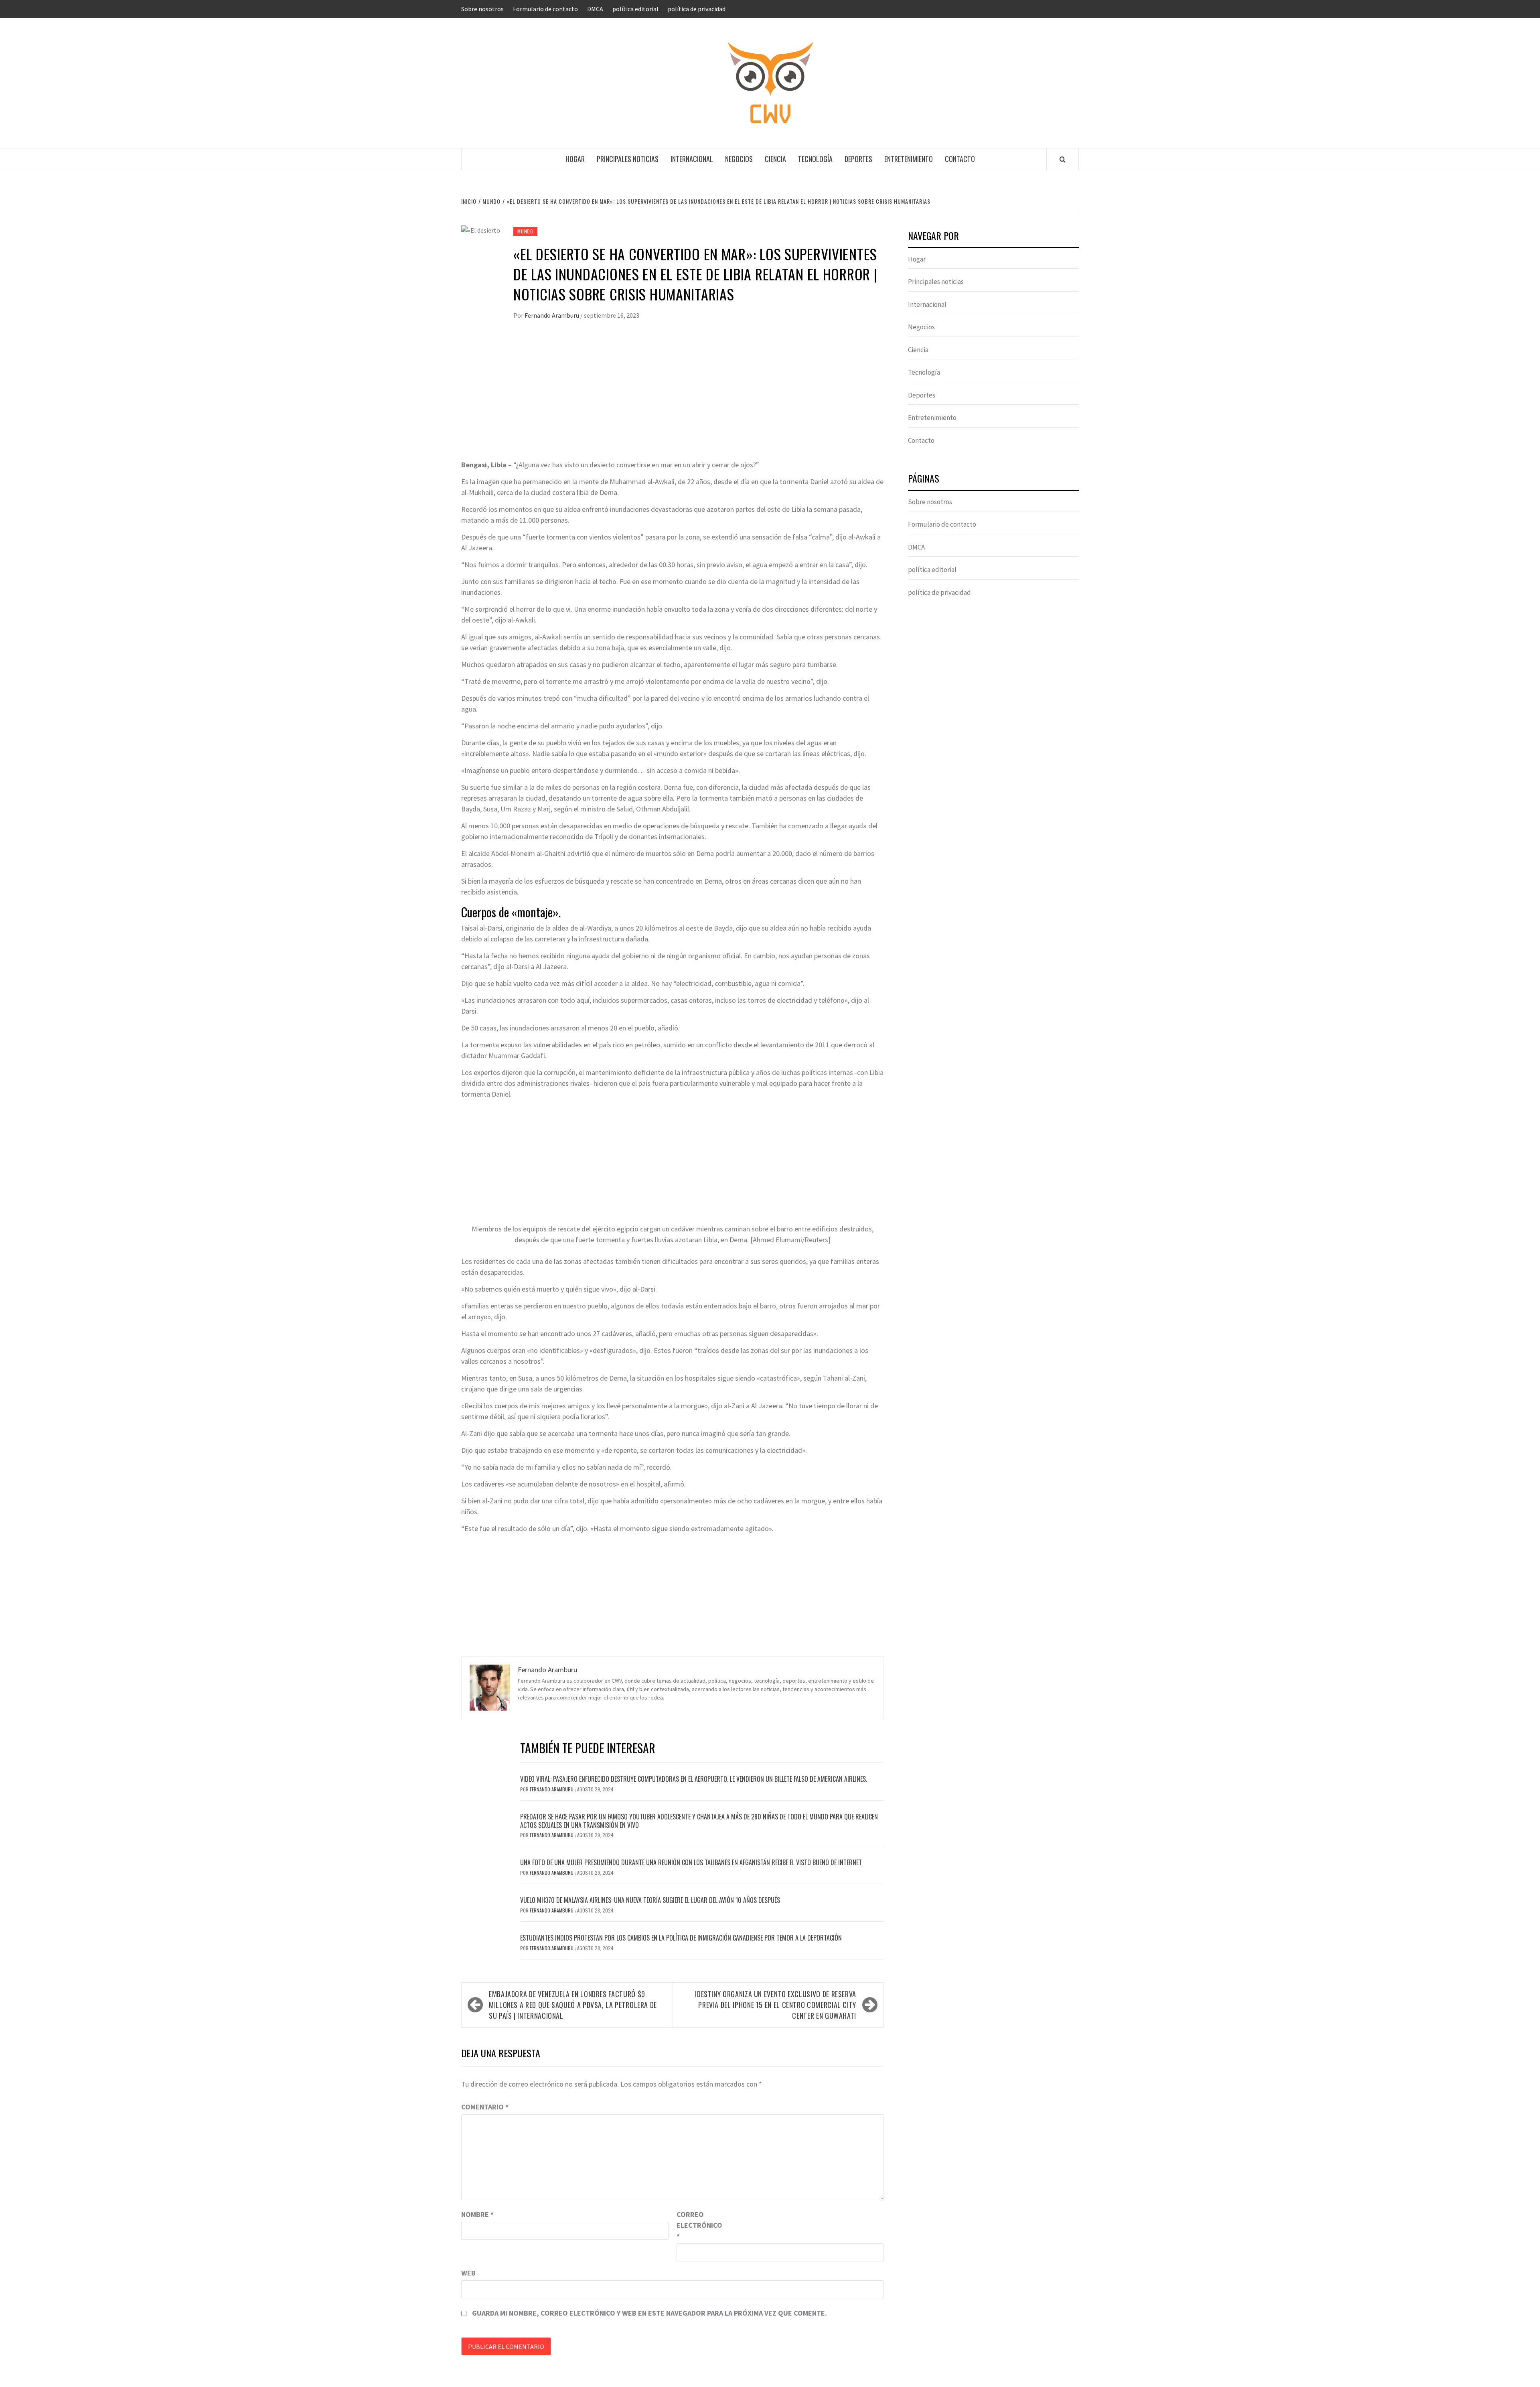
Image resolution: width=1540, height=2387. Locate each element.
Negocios (739, 159)
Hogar (575, 159)
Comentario (485, 2107)
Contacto (960, 159)
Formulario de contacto (545, 9)
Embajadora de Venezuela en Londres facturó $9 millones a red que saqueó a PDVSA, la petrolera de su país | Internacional (573, 2005)
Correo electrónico (697, 2225)
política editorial (635, 9)
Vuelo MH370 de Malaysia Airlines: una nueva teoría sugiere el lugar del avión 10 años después (650, 1900)
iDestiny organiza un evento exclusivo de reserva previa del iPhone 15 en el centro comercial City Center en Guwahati (776, 2005)
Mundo (525, 231)
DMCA (595, 9)
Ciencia (775, 159)
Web (468, 2273)
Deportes (858, 159)
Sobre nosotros (482, 9)
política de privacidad (697, 9)
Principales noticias (628, 159)
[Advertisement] (673, 399)
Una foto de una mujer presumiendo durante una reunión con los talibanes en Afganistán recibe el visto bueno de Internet (691, 1862)
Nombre (477, 2214)
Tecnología (815, 159)
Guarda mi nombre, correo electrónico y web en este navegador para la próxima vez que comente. (649, 2313)
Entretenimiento (909, 159)
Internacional (692, 159)
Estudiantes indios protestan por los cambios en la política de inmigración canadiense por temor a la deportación (681, 1938)
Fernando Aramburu (552, 315)
